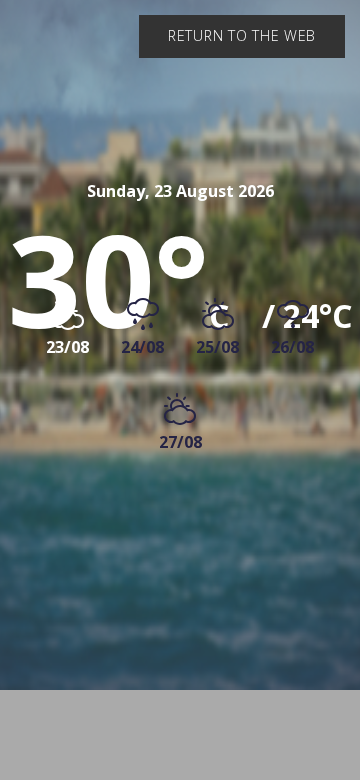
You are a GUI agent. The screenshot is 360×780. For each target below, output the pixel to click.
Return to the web (242, 35)
